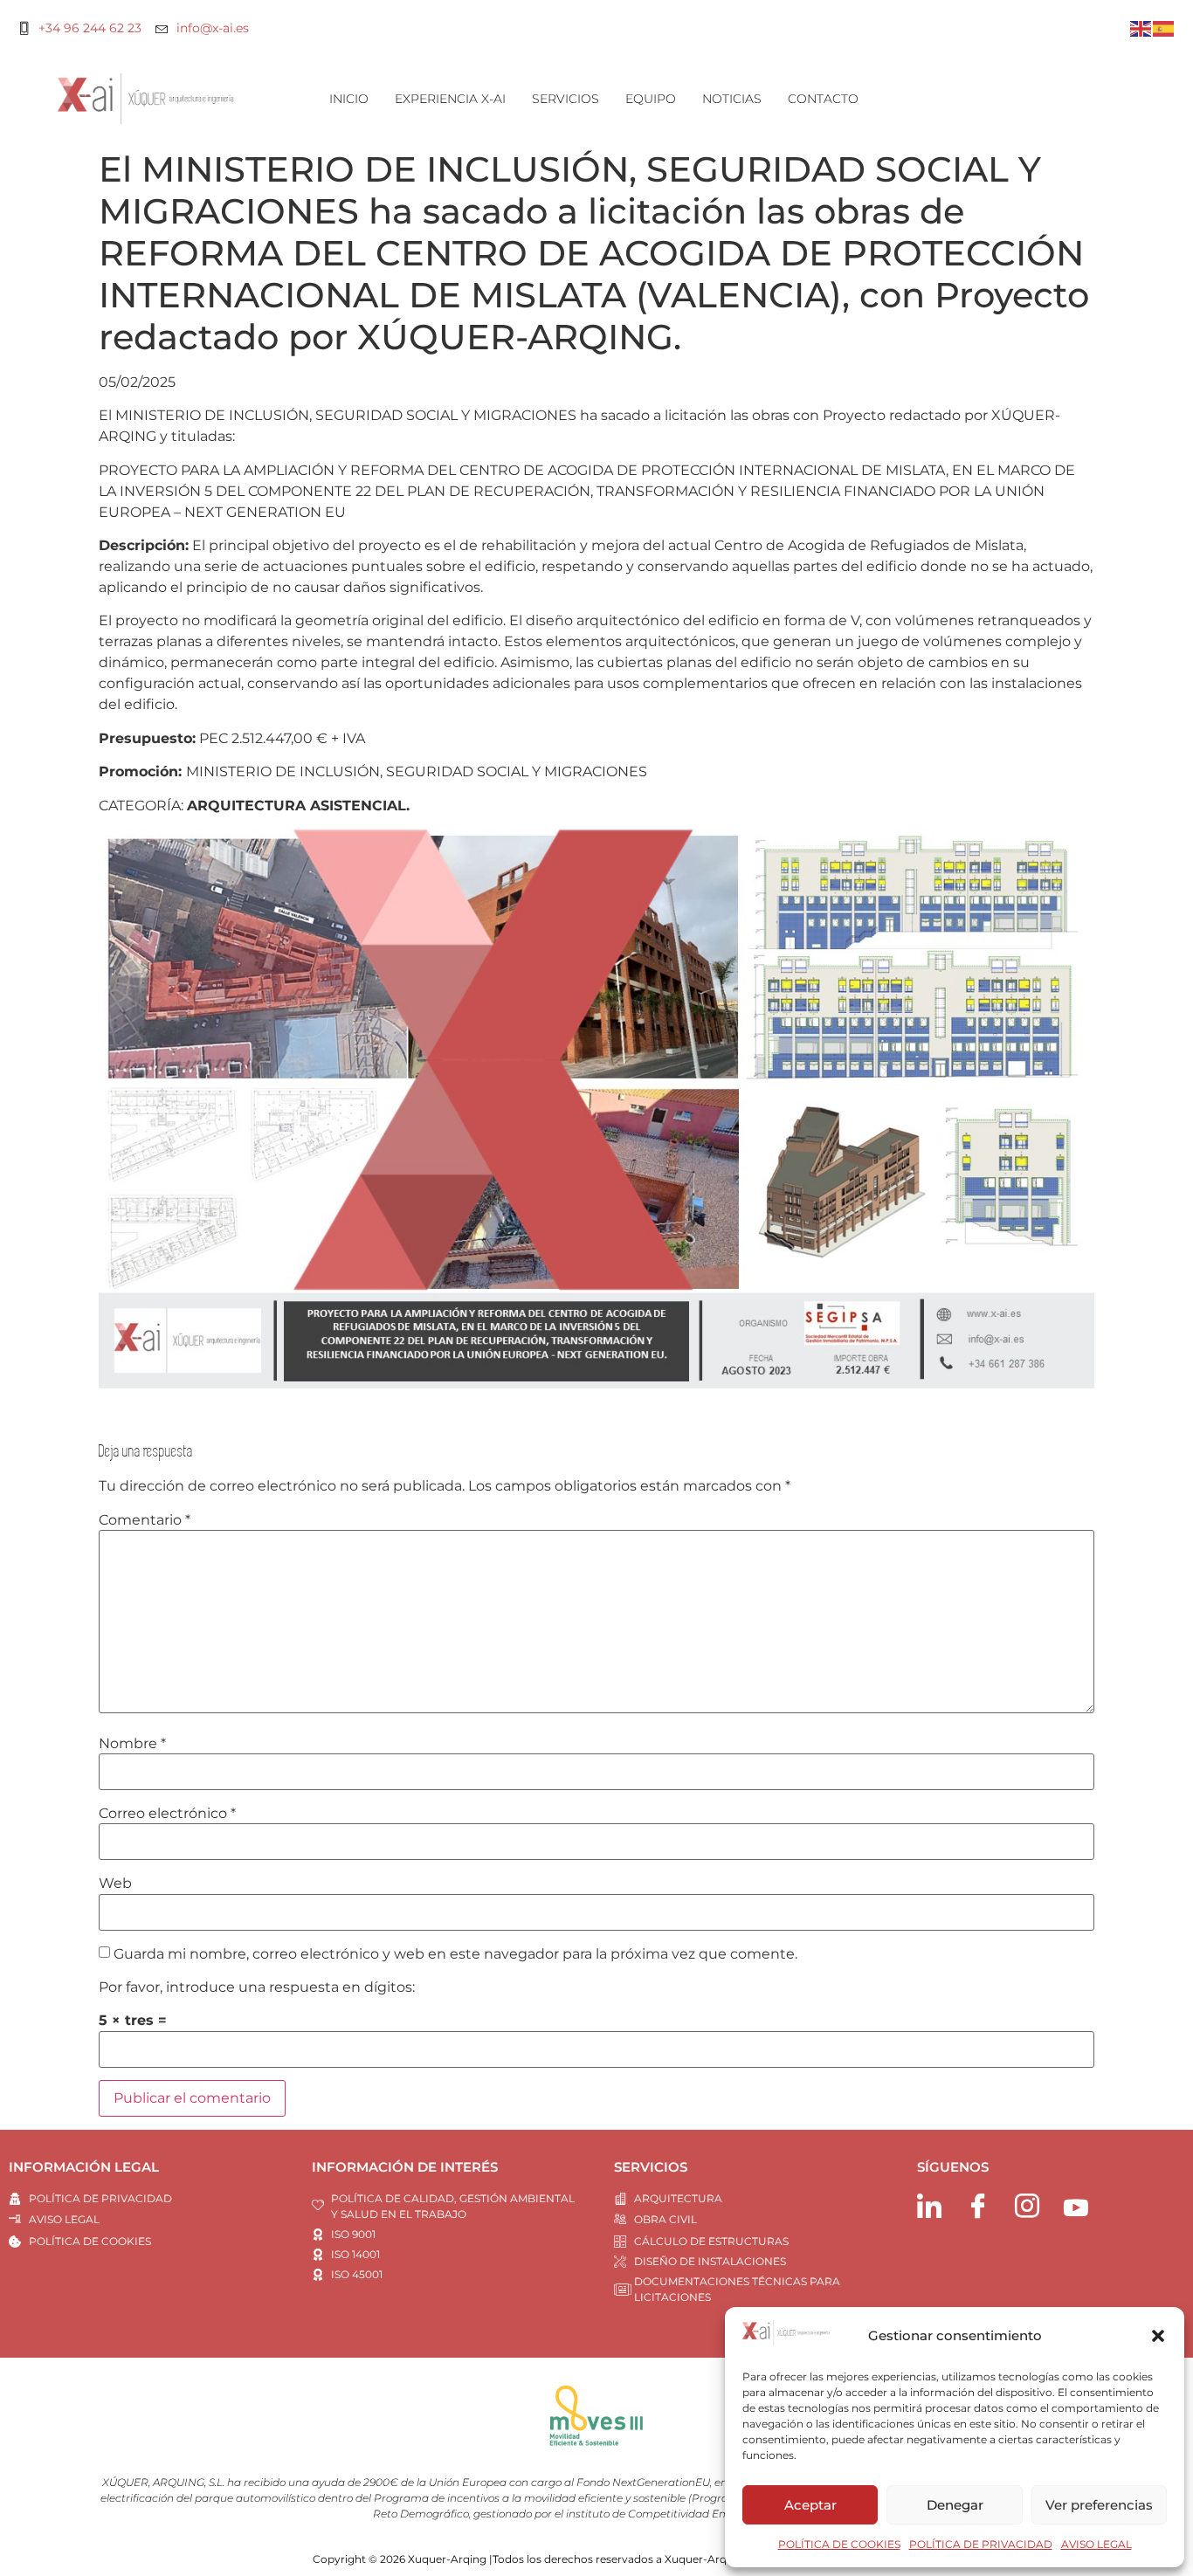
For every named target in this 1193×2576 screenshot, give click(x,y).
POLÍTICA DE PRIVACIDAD (981, 2544)
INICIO (349, 99)
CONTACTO (823, 99)
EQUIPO (651, 99)
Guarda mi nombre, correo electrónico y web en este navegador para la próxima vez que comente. (455, 1954)
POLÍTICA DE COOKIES (839, 2544)
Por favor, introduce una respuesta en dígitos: (257, 1987)
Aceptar (810, 2505)
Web (115, 1884)
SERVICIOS (565, 99)
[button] (1158, 2336)
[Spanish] (1164, 28)
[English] (1141, 28)
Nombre (132, 1744)
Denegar (955, 2505)
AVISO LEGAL (1096, 2544)
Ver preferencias (1099, 2505)
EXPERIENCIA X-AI (450, 99)
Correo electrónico (167, 1814)
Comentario (145, 1520)
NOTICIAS (732, 99)
